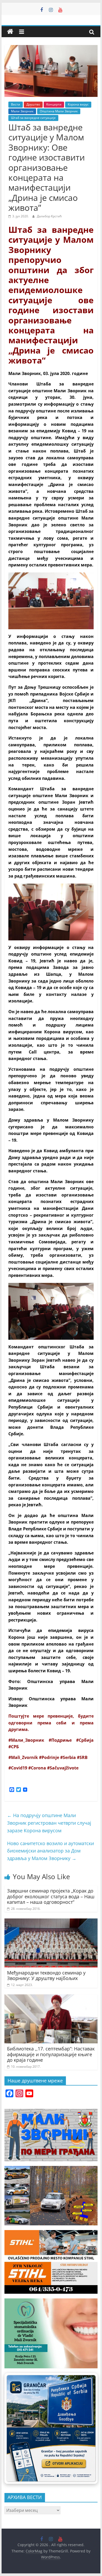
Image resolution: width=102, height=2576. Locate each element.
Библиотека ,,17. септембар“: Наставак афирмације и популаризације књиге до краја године (51, 2054)
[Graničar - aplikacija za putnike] (51, 2429)
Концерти (54, 104)
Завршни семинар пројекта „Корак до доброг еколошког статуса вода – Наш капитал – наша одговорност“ (51, 1896)
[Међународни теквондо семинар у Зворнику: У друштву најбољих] (51, 1922)
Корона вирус (78, 104)
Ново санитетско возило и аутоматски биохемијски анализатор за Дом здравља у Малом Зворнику (50, 1851)
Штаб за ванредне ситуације (33, 118)
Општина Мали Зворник (59, 111)
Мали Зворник (22, 111)
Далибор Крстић (49, 216)
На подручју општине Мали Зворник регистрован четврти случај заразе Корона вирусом (49, 1823)
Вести (16, 104)
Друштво (33, 104)
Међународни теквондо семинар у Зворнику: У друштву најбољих (46, 1976)
